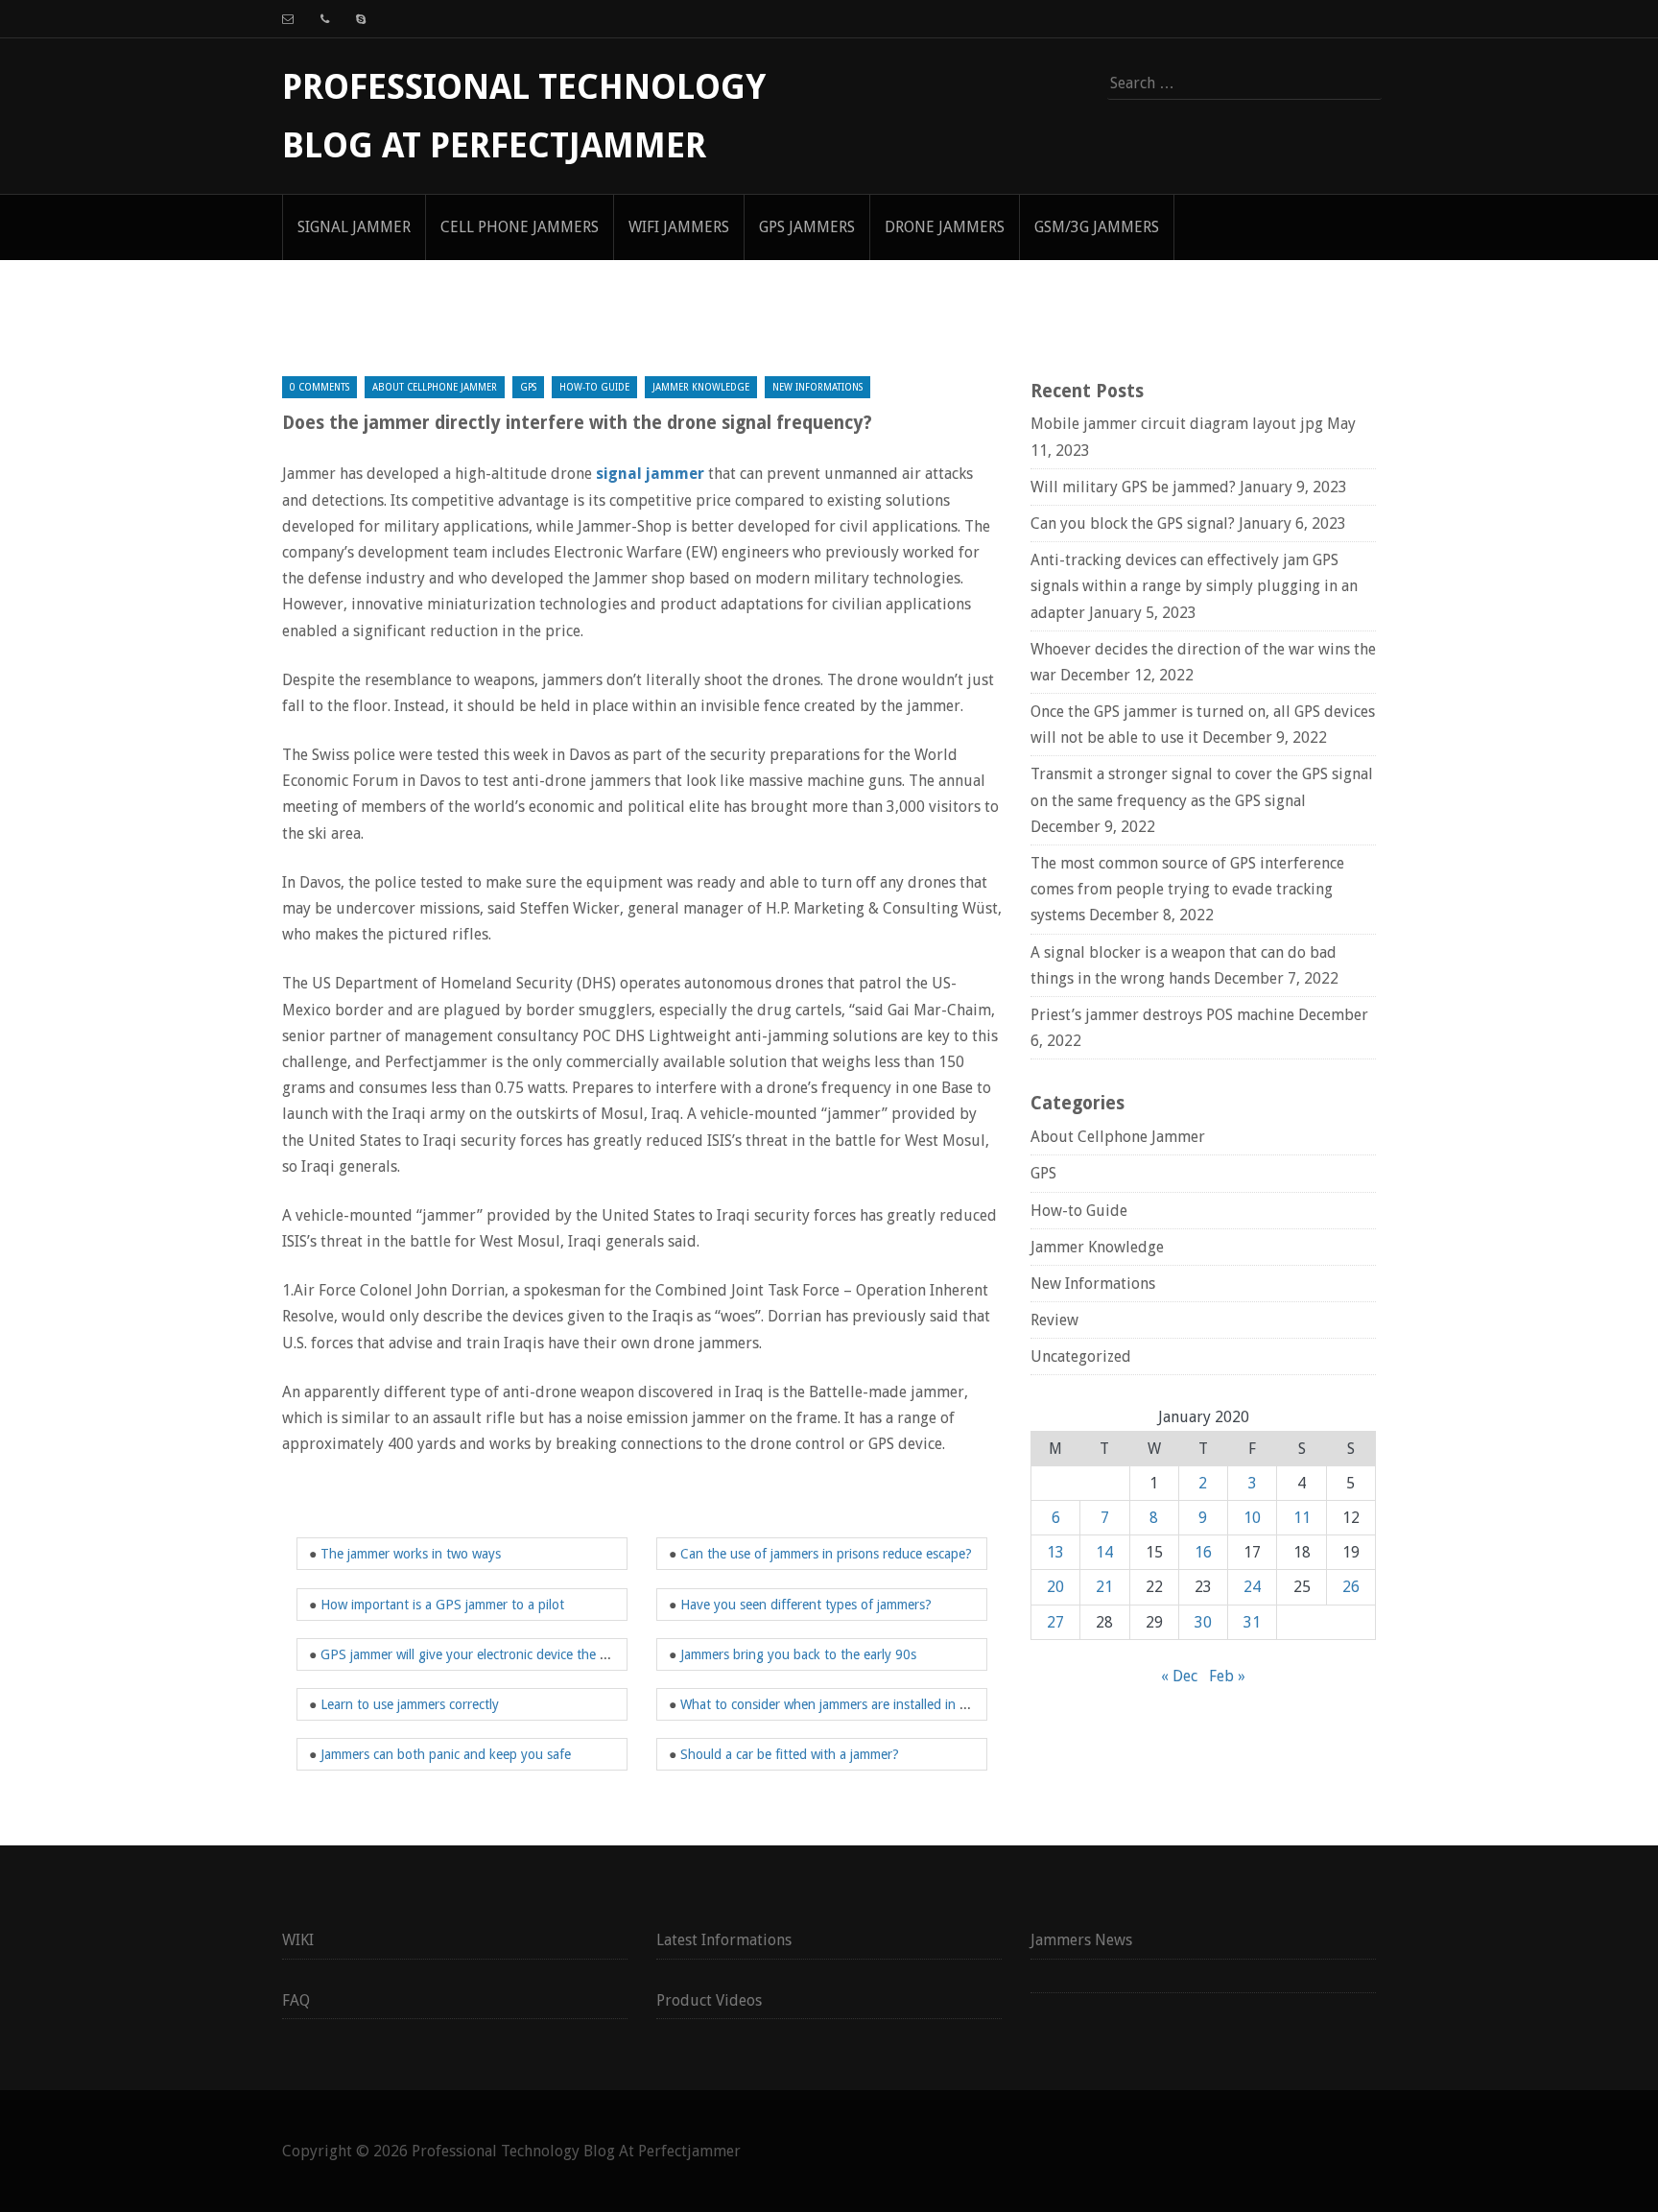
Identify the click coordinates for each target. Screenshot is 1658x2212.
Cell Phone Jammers (520, 227)
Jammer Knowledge (701, 387)
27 (1055, 1622)
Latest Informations (724, 1940)
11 (1302, 1518)
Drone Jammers (945, 227)
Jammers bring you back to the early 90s (798, 1654)
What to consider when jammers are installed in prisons (841, 1704)
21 (1104, 1587)
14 (1104, 1552)
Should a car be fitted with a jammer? (790, 1754)
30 (1203, 1622)
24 (1252, 1587)
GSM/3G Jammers (1097, 227)
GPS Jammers (807, 227)
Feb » (1227, 1676)
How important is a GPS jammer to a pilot (442, 1605)
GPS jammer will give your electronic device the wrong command (509, 1654)
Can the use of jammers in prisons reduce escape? (826, 1554)
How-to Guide (594, 387)
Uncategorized (1081, 1356)
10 (1252, 1518)
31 (1252, 1622)
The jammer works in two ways (411, 1554)
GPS (528, 387)
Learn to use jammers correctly (410, 1704)
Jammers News (1081, 1940)
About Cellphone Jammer (435, 387)
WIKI (298, 1940)
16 (1203, 1552)
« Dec (1179, 1676)
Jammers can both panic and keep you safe (446, 1754)
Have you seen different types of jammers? (806, 1605)
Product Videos (709, 2000)
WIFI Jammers (679, 227)
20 (1055, 1587)
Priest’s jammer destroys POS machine (1162, 1015)
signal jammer (354, 227)
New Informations (817, 387)
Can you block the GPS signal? (1133, 523)
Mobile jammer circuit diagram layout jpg (1177, 424)
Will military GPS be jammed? (1133, 487)
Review (1054, 1320)
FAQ (296, 2000)
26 (1351, 1587)
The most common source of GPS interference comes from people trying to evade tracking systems (1187, 889)
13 (1055, 1552)
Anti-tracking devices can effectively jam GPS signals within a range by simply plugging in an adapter (1194, 586)
